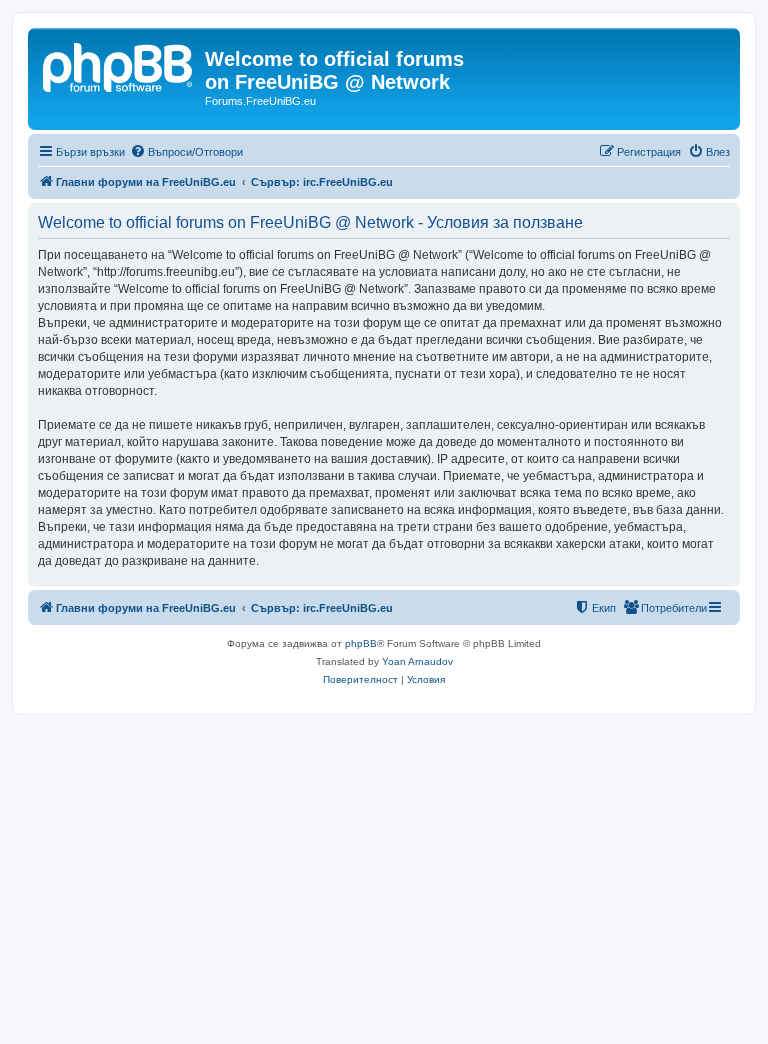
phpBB (361, 643)
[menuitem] (186, 152)
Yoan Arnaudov (417, 661)
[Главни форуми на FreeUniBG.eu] (119, 65)
